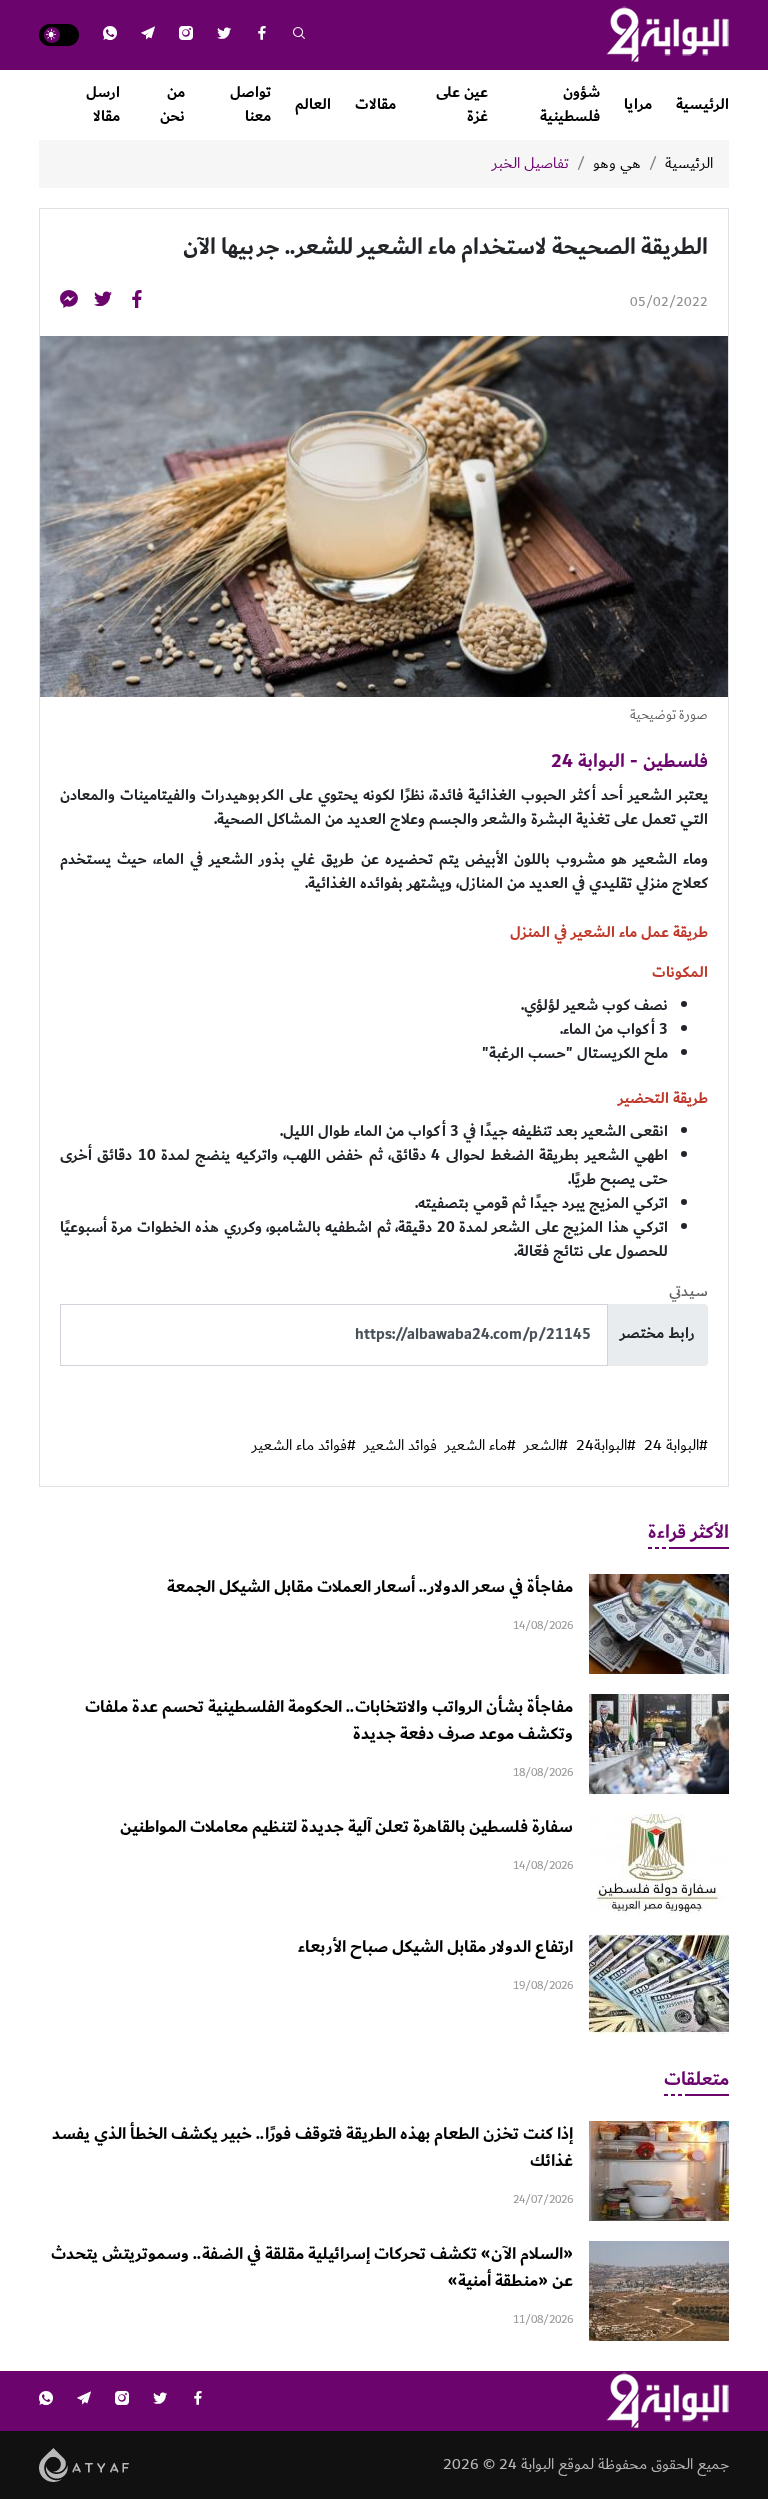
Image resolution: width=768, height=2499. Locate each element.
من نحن (172, 104)
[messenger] (69, 302)
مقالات (375, 104)
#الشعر (546, 1446)
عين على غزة (462, 104)
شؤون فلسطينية (570, 104)
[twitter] (224, 35)
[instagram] (186, 35)
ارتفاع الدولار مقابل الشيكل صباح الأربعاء (435, 1947)
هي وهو (617, 164)
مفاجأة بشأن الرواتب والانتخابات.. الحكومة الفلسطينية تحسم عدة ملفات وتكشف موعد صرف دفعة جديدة (329, 1720)
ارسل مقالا (103, 104)
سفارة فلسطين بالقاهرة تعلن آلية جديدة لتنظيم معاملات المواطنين (346, 1827)
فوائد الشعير (400, 1446)
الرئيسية (702, 104)
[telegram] (148, 35)
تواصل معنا (250, 104)
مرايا (638, 104)
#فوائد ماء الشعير (304, 1446)
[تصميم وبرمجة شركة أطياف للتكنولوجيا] (84, 2463)
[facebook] (262, 35)
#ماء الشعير (480, 1446)
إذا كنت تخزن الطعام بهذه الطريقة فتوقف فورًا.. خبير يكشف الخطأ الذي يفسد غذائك (312, 2147)
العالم (313, 104)
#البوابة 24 (676, 1446)
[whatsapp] (110, 35)
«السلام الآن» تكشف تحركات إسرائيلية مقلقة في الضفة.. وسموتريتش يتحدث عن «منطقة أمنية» (312, 2267)
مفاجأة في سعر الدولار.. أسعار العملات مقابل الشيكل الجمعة (370, 1587)
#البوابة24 (606, 1446)
